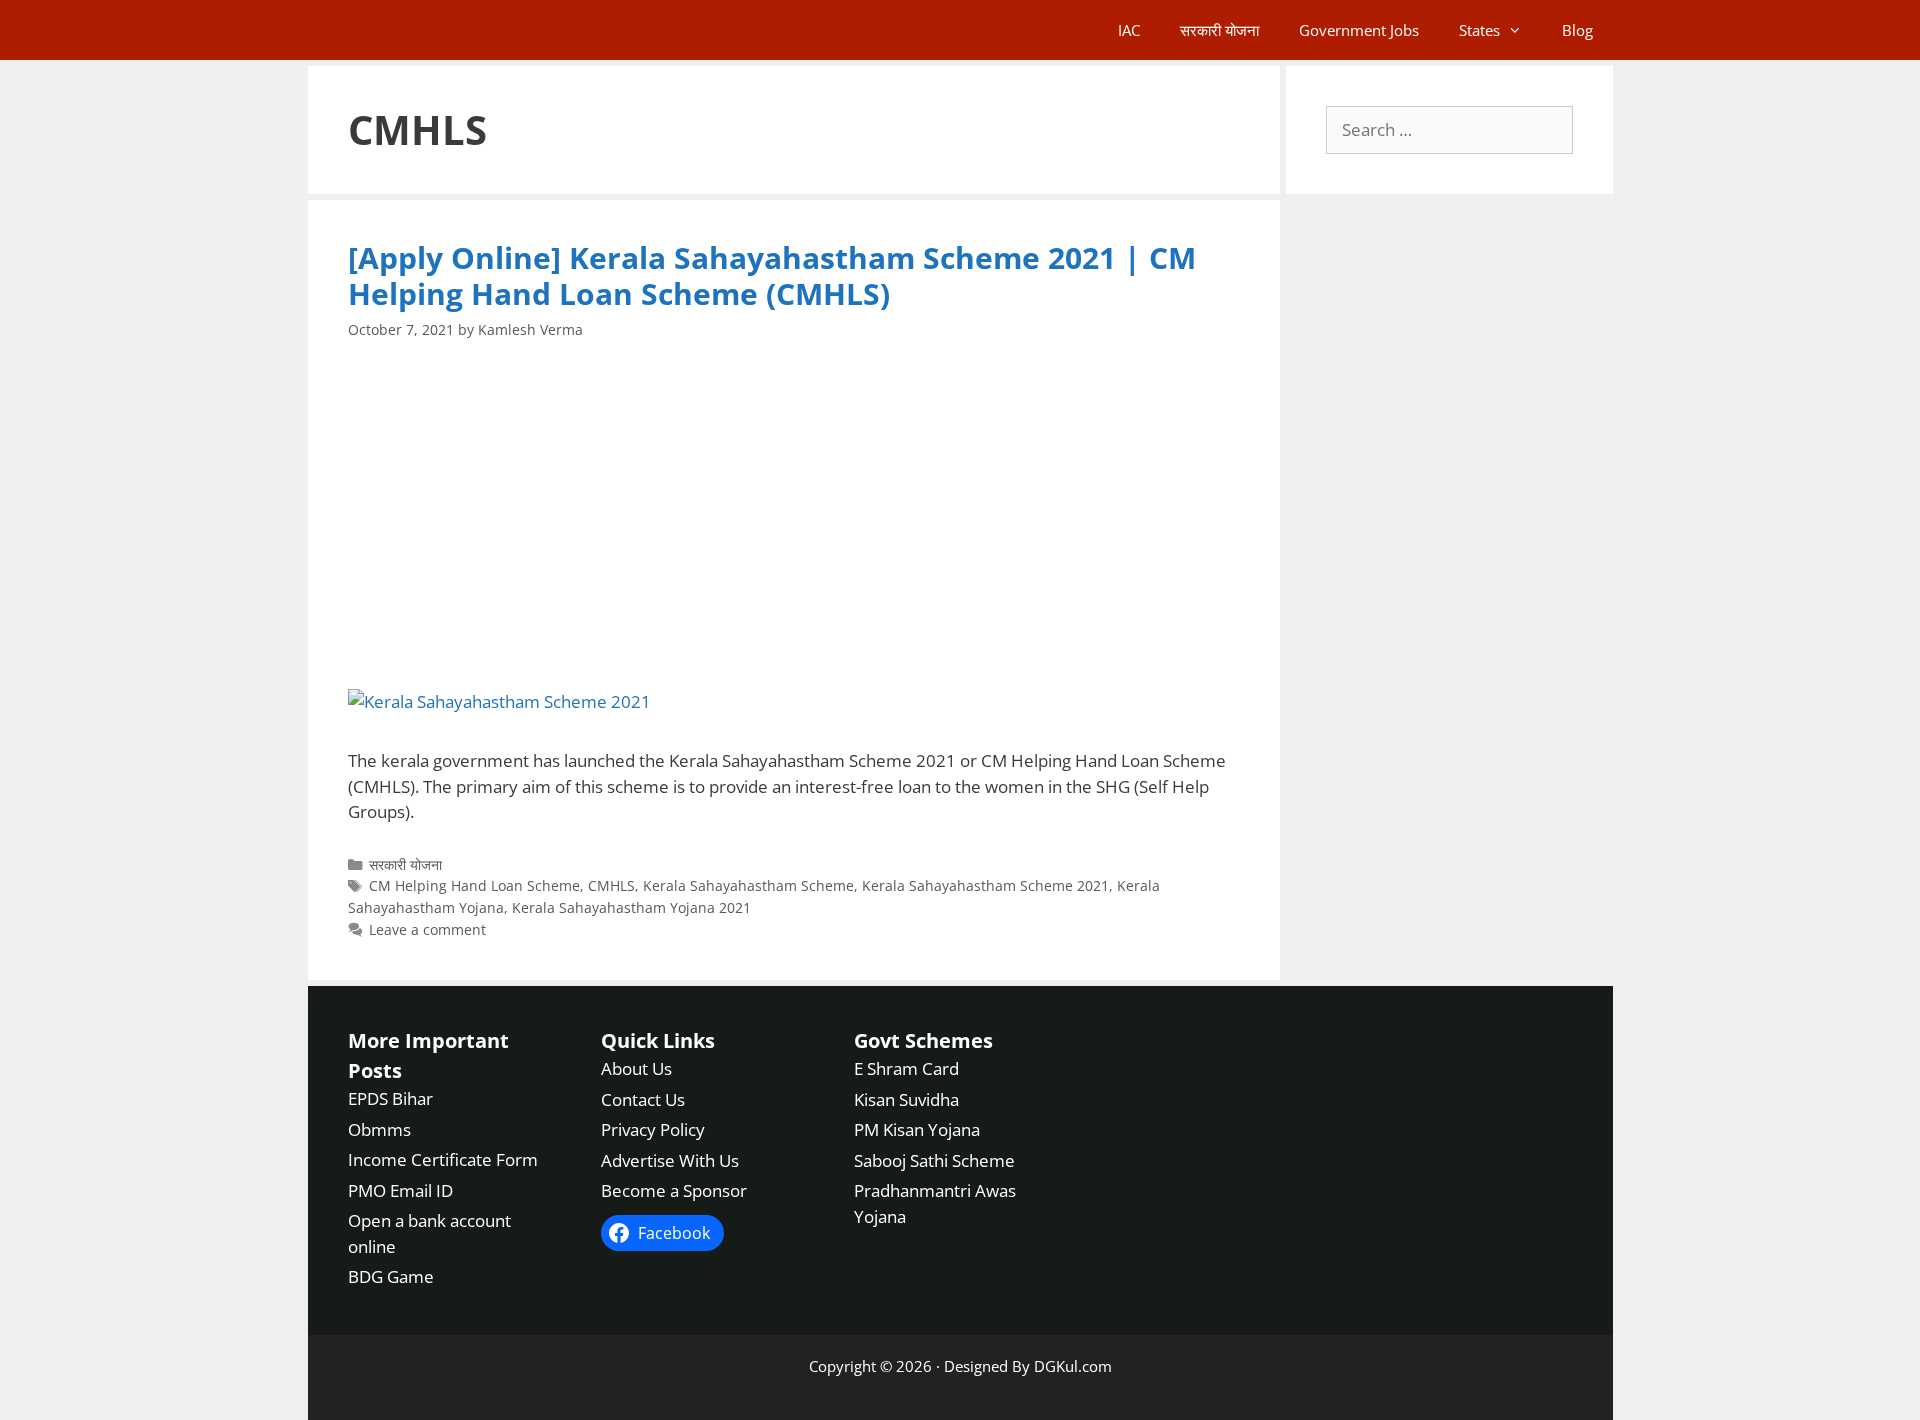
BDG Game (391, 1276)
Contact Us (643, 1099)
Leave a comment (427, 929)
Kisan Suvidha (906, 1099)
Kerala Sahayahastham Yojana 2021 (631, 907)
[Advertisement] (794, 515)
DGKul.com (1073, 1366)
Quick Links (658, 1040)
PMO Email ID (400, 1190)
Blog (1577, 30)
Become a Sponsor (674, 1190)
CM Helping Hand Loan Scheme (474, 885)
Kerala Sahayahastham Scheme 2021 (985, 885)
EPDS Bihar (390, 1098)
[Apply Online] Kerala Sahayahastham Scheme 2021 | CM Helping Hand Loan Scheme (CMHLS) (772, 275)
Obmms (379, 1129)
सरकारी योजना (1219, 30)
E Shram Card (906, 1068)
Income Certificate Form (443, 1159)
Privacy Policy (653, 1129)
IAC (1129, 30)
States (1479, 30)
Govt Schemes (923, 1040)
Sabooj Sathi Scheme (934, 1160)
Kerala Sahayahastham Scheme (748, 885)
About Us (636, 1068)
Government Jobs (1359, 30)
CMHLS (611, 885)
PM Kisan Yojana (917, 1129)
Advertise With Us (670, 1160)
